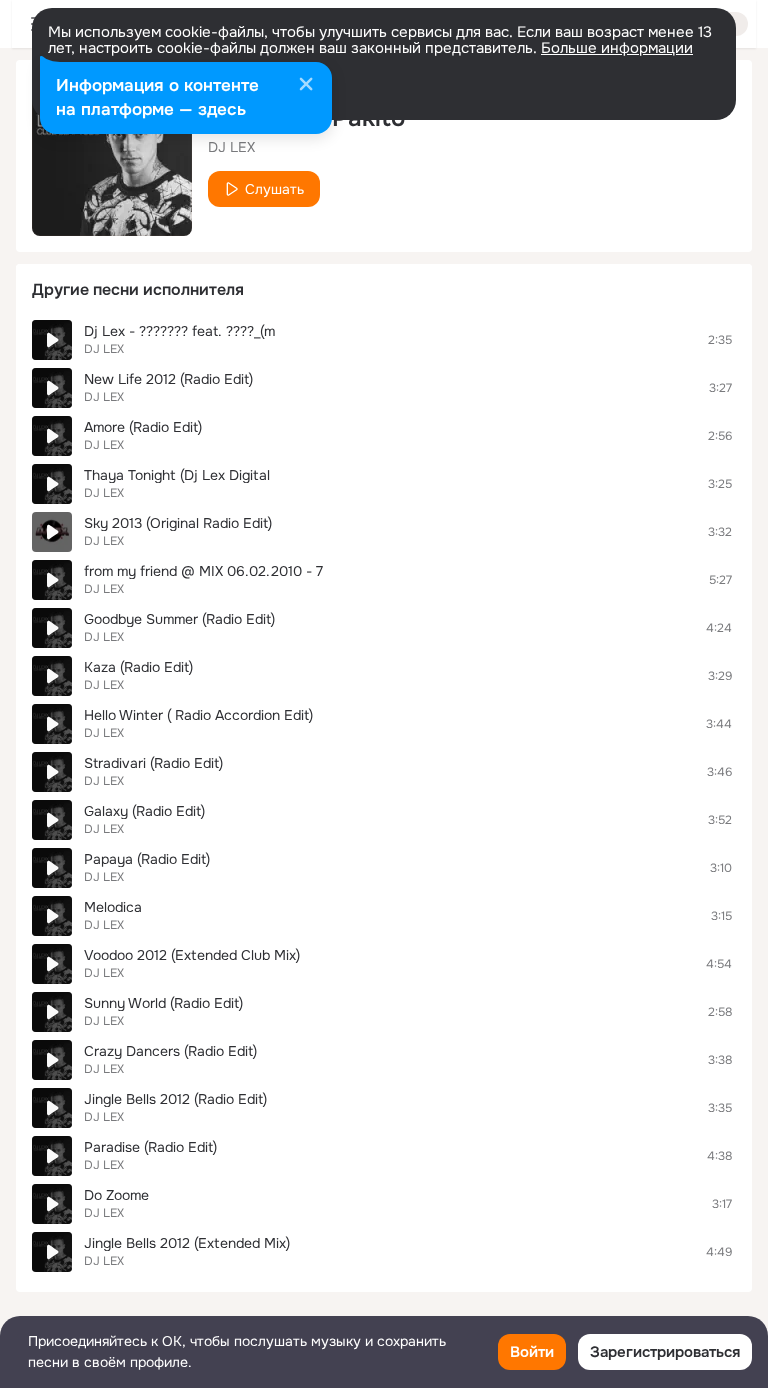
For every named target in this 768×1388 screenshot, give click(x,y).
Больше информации (617, 48)
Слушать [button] (274, 189)
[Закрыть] (306, 86)
